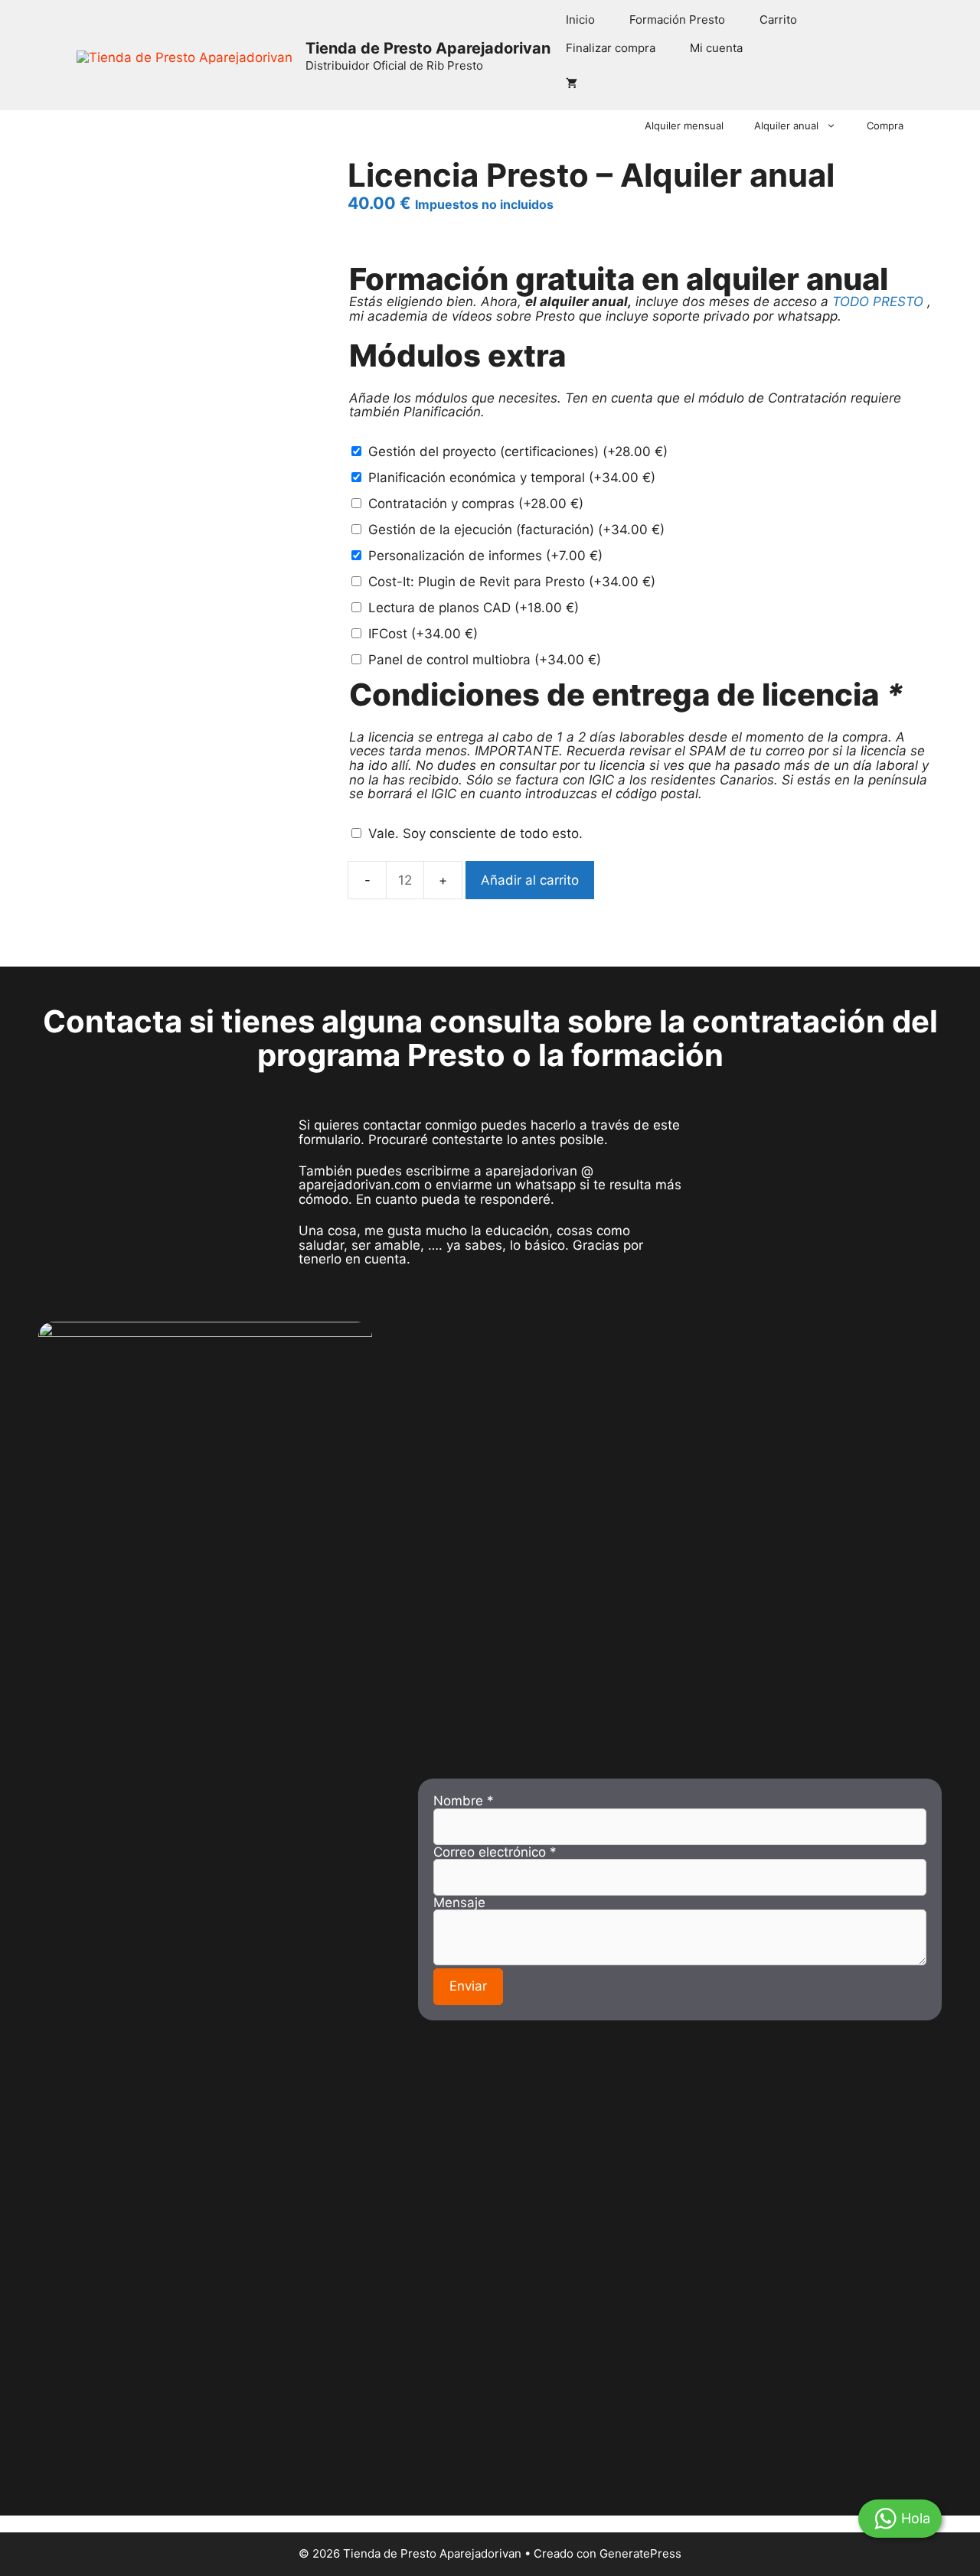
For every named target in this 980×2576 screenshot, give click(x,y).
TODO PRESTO (878, 302)
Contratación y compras (476, 504)
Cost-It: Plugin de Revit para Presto (512, 582)
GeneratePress (640, 2553)
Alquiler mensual (684, 126)
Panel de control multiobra (485, 660)
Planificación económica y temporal (512, 478)
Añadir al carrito (530, 880)
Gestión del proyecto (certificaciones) (518, 452)
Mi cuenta (716, 48)
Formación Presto (677, 20)
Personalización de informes (485, 556)
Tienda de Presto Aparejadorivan (428, 48)
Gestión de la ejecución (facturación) (516, 530)
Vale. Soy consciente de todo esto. (475, 833)
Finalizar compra (611, 48)
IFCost (423, 634)
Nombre (464, 1801)
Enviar (468, 1986)
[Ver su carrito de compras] (572, 83)
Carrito (778, 20)
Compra (885, 126)
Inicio (580, 20)
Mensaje (459, 1903)
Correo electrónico (495, 1852)
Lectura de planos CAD (474, 608)
